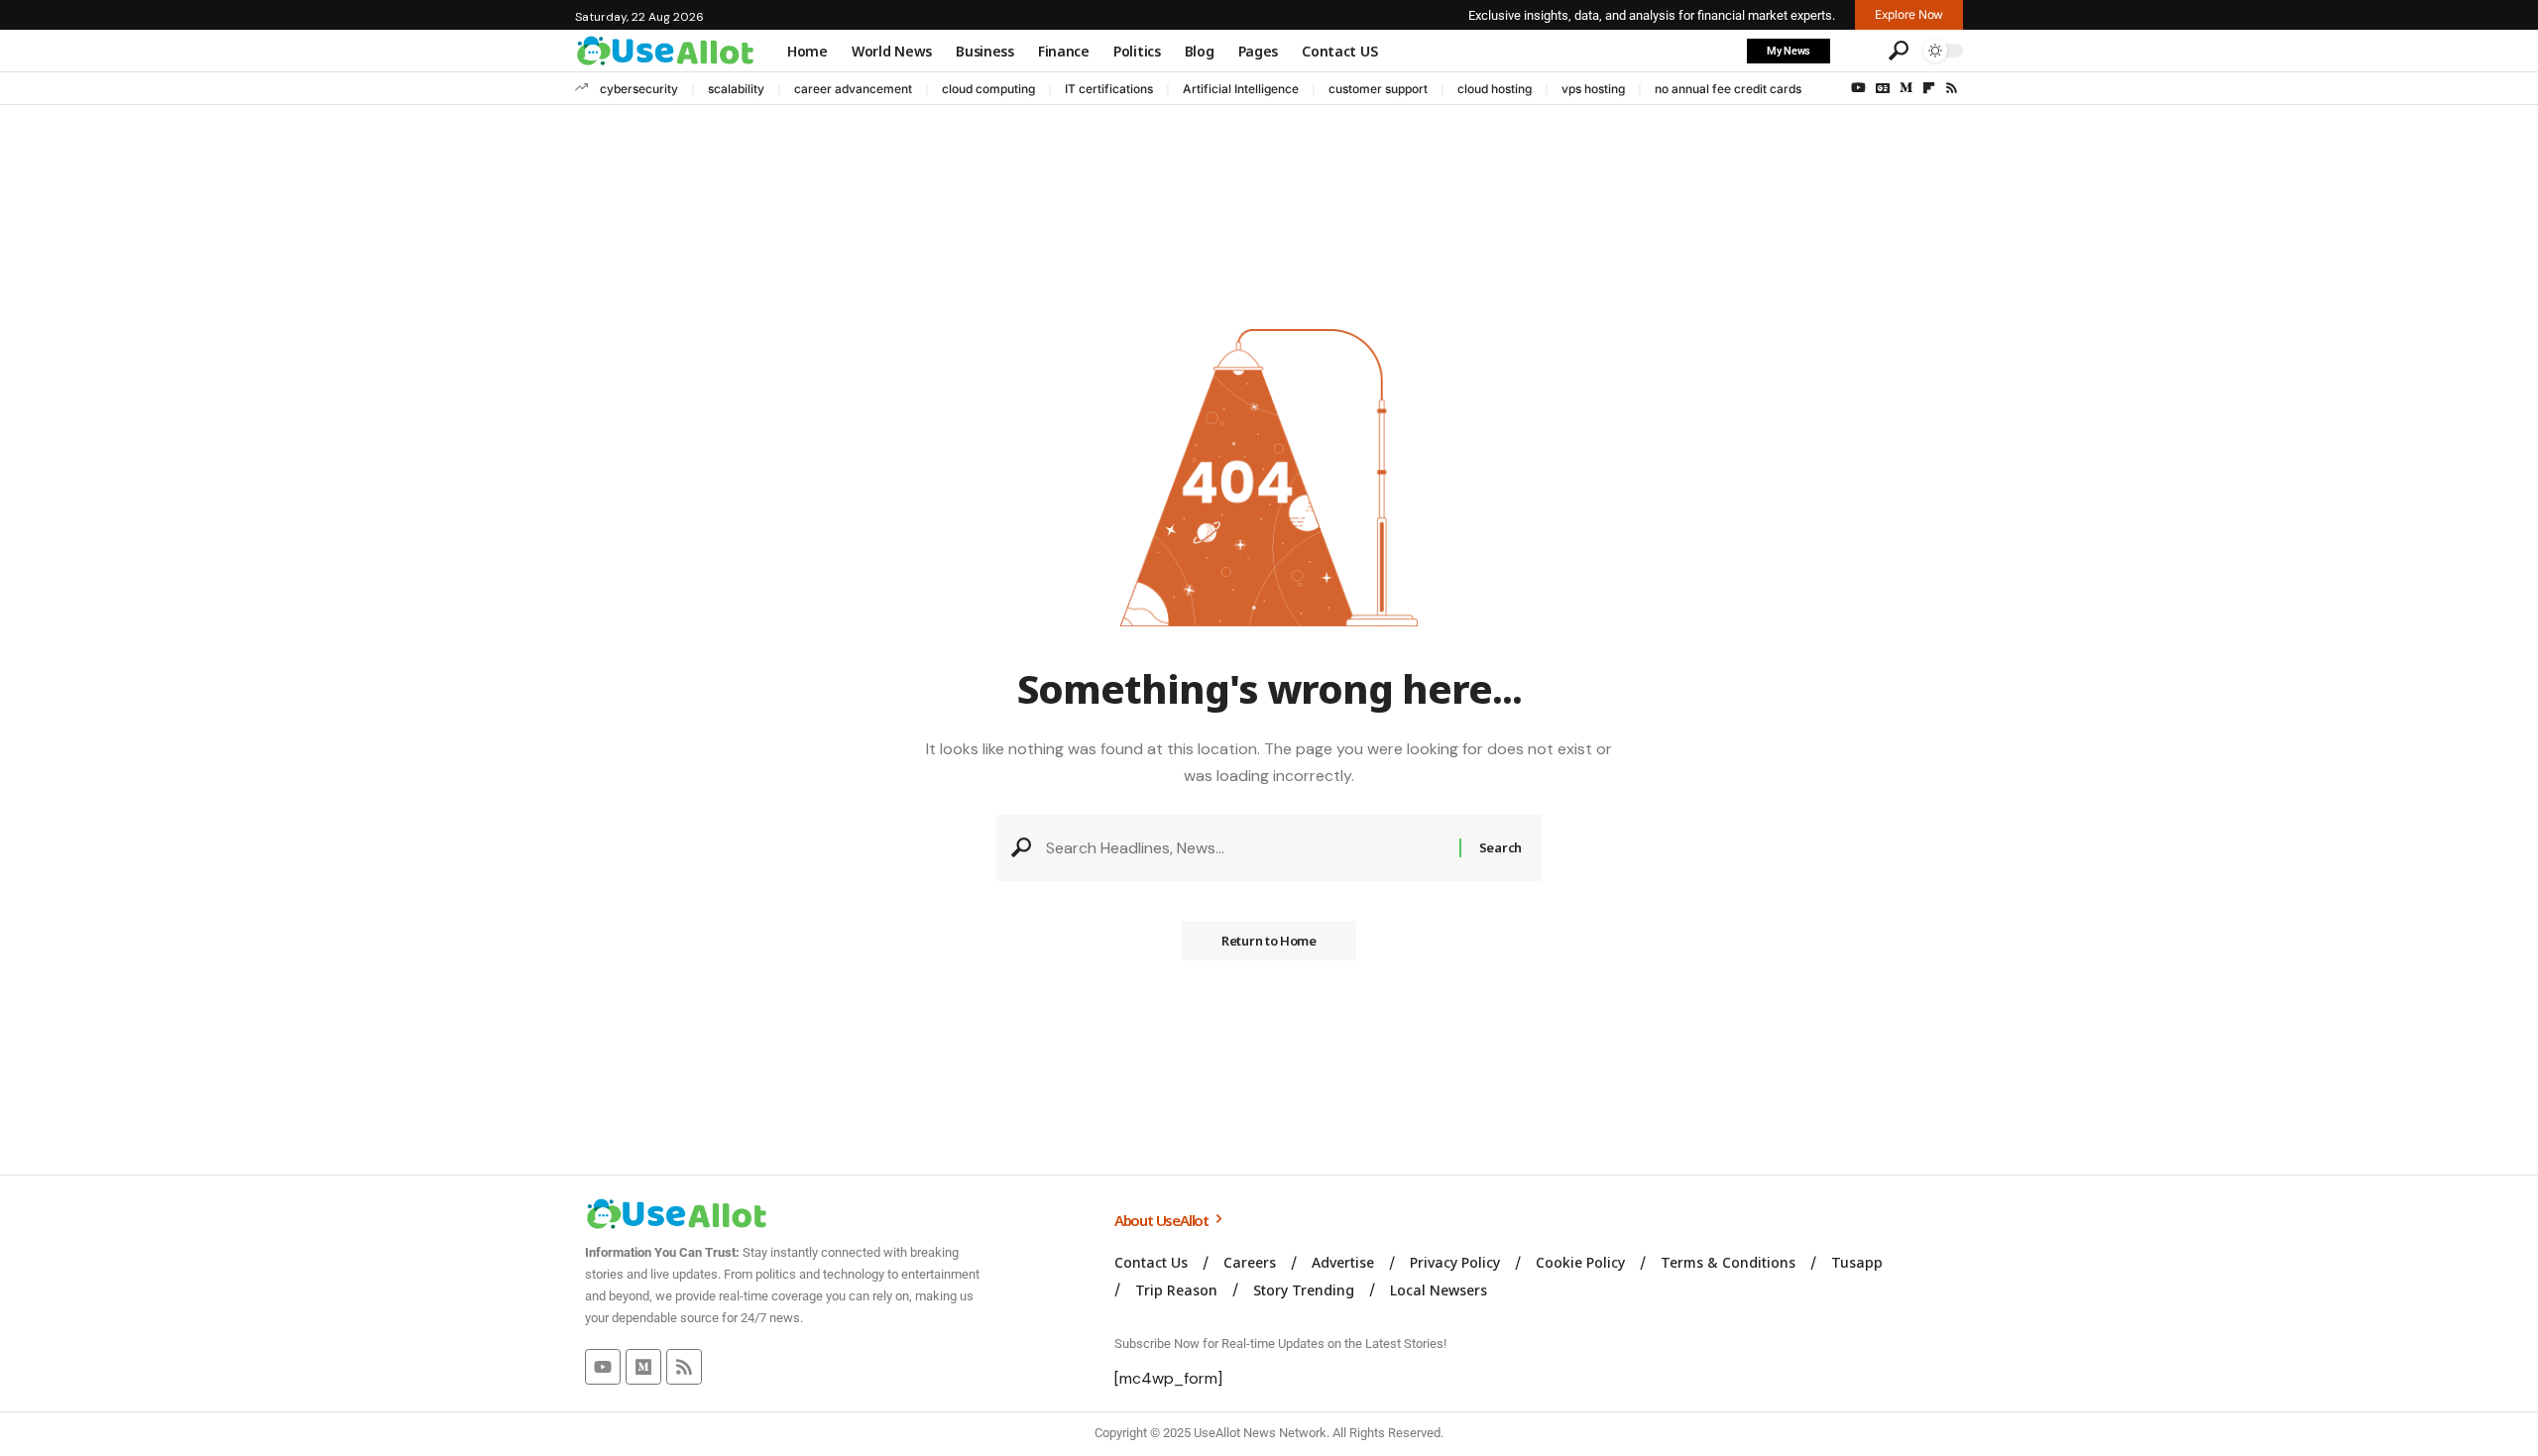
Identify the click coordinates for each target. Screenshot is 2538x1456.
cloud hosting (1495, 89)
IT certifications (1109, 89)
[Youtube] (603, 1367)
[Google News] (1883, 88)
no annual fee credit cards (1728, 89)
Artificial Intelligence (1241, 89)
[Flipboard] (1929, 88)
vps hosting (1593, 89)
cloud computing (988, 89)
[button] (1857, 51)
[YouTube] (1858, 88)
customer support (1378, 89)
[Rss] (1952, 88)
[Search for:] (1245, 848)
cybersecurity (639, 89)
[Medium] (1906, 88)
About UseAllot (1163, 1220)
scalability (736, 89)
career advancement (853, 89)
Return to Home (1269, 941)
